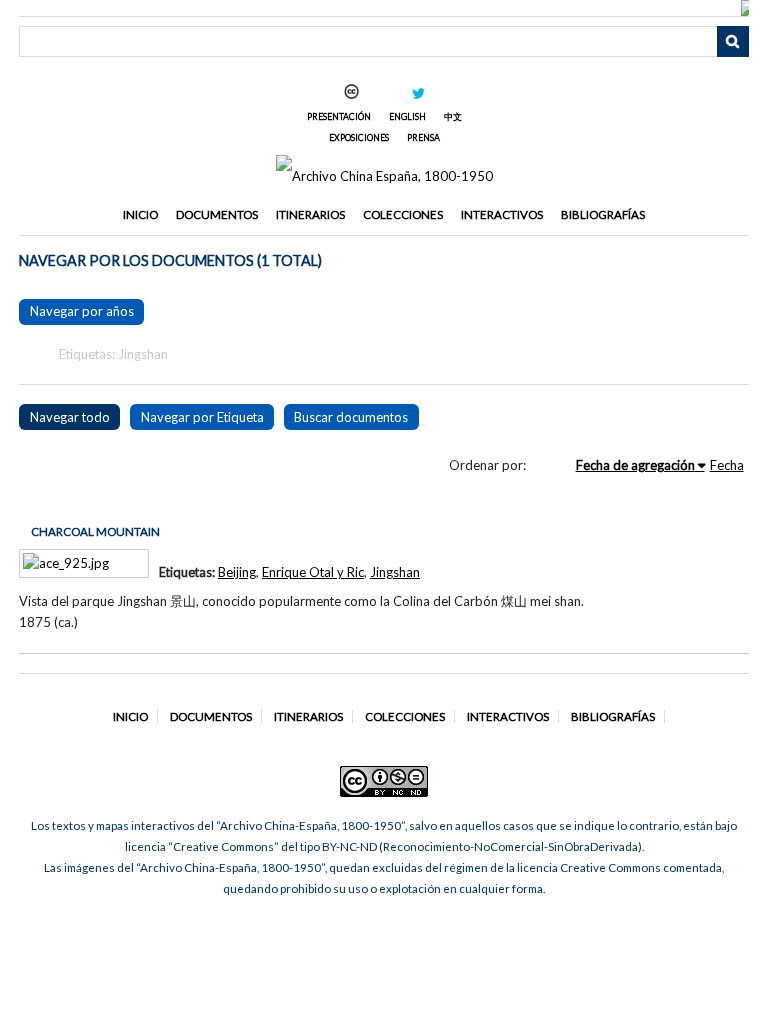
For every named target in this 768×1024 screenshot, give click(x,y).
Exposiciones (359, 137)
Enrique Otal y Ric (313, 572)
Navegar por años (82, 311)
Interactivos (502, 214)
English (407, 116)
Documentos (217, 214)
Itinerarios (310, 214)
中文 (453, 116)
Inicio (140, 214)
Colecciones (403, 214)
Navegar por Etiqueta (202, 417)
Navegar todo (70, 417)
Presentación (339, 116)
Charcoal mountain (95, 531)
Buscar (733, 42)
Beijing (237, 572)
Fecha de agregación (635, 465)
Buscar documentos (351, 417)
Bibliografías (603, 214)
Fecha (727, 465)
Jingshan (395, 572)
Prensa (423, 137)
